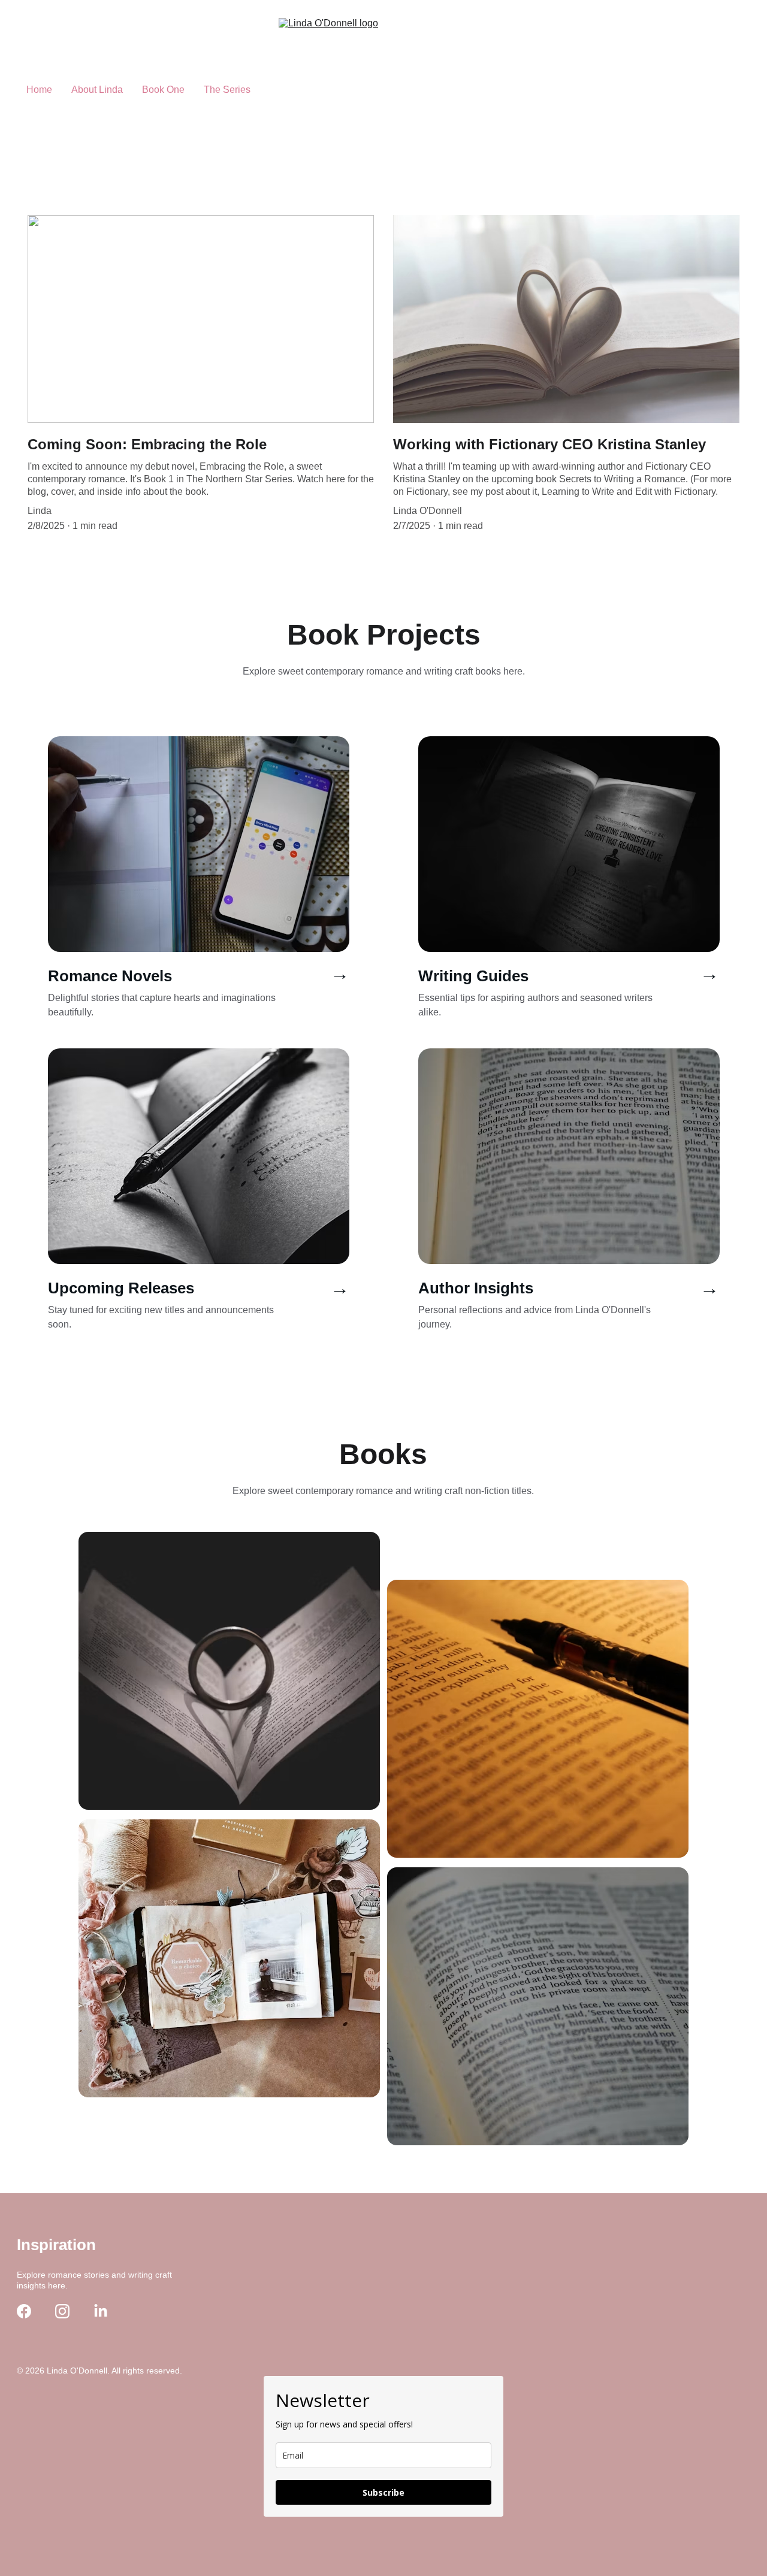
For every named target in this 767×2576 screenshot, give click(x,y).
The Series (227, 90)
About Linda (97, 90)
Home (39, 90)
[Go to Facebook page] (24, 2311)
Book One (163, 90)
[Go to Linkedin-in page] (101, 2311)
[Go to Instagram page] (62, 2311)
